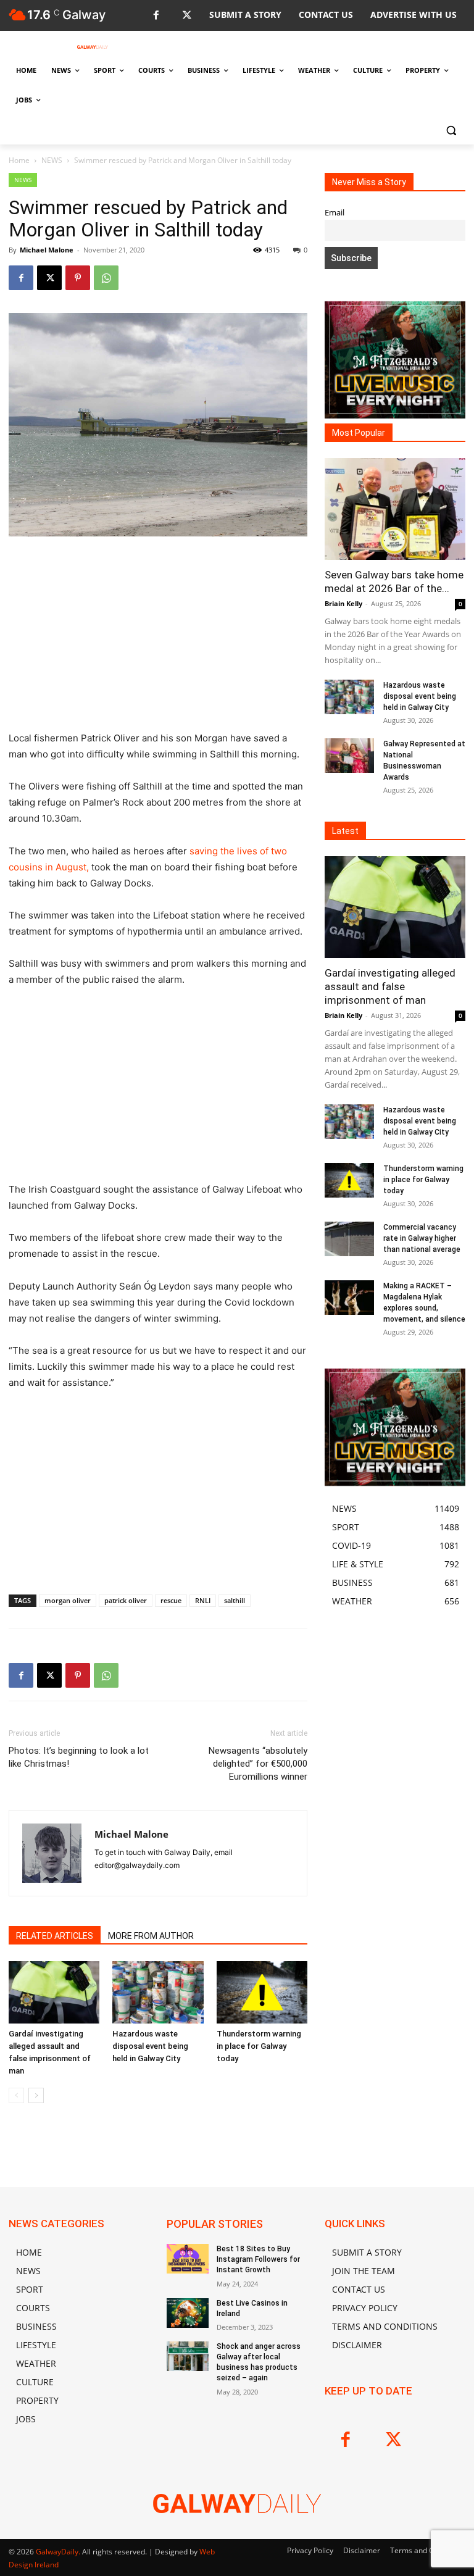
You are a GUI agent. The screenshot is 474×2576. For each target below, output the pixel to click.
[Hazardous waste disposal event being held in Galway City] (158, 1992)
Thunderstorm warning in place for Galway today (259, 2046)
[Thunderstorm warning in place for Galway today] (262, 1992)
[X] (187, 16)
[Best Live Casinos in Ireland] (188, 2313)
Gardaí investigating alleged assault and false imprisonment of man (390, 986)
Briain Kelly (343, 603)
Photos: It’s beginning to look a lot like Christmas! (79, 1757)
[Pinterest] (78, 278)
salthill (235, 1600)
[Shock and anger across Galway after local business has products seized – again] (188, 2356)
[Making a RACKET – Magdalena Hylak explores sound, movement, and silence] (349, 1298)
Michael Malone (47, 250)
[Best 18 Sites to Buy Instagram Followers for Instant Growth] (188, 2259)
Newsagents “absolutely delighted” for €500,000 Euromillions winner (258, 1764)
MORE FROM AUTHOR (151, 1936)
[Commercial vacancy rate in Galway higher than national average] (349, 1239)
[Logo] (93, 47)
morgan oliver (68, 1600)
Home (19, 160)
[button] (451, 130)
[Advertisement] (158, 639)
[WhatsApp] (106, 278)
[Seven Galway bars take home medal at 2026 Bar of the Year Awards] (395, 509)
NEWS (52, 160)
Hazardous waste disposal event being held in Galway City (150, 2046)
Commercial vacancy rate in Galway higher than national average (422, 1238)
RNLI (203, 1600)
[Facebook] (156, 16)
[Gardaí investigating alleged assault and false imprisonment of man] (54, 1992)
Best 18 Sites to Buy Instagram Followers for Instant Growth (258, 2259)
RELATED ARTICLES (55, 1936)
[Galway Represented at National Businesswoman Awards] (349, 756)
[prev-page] (16, 2095)
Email (335, 213)
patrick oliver (126, 1600)
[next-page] (36, 2095)
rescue (171, 1600)
